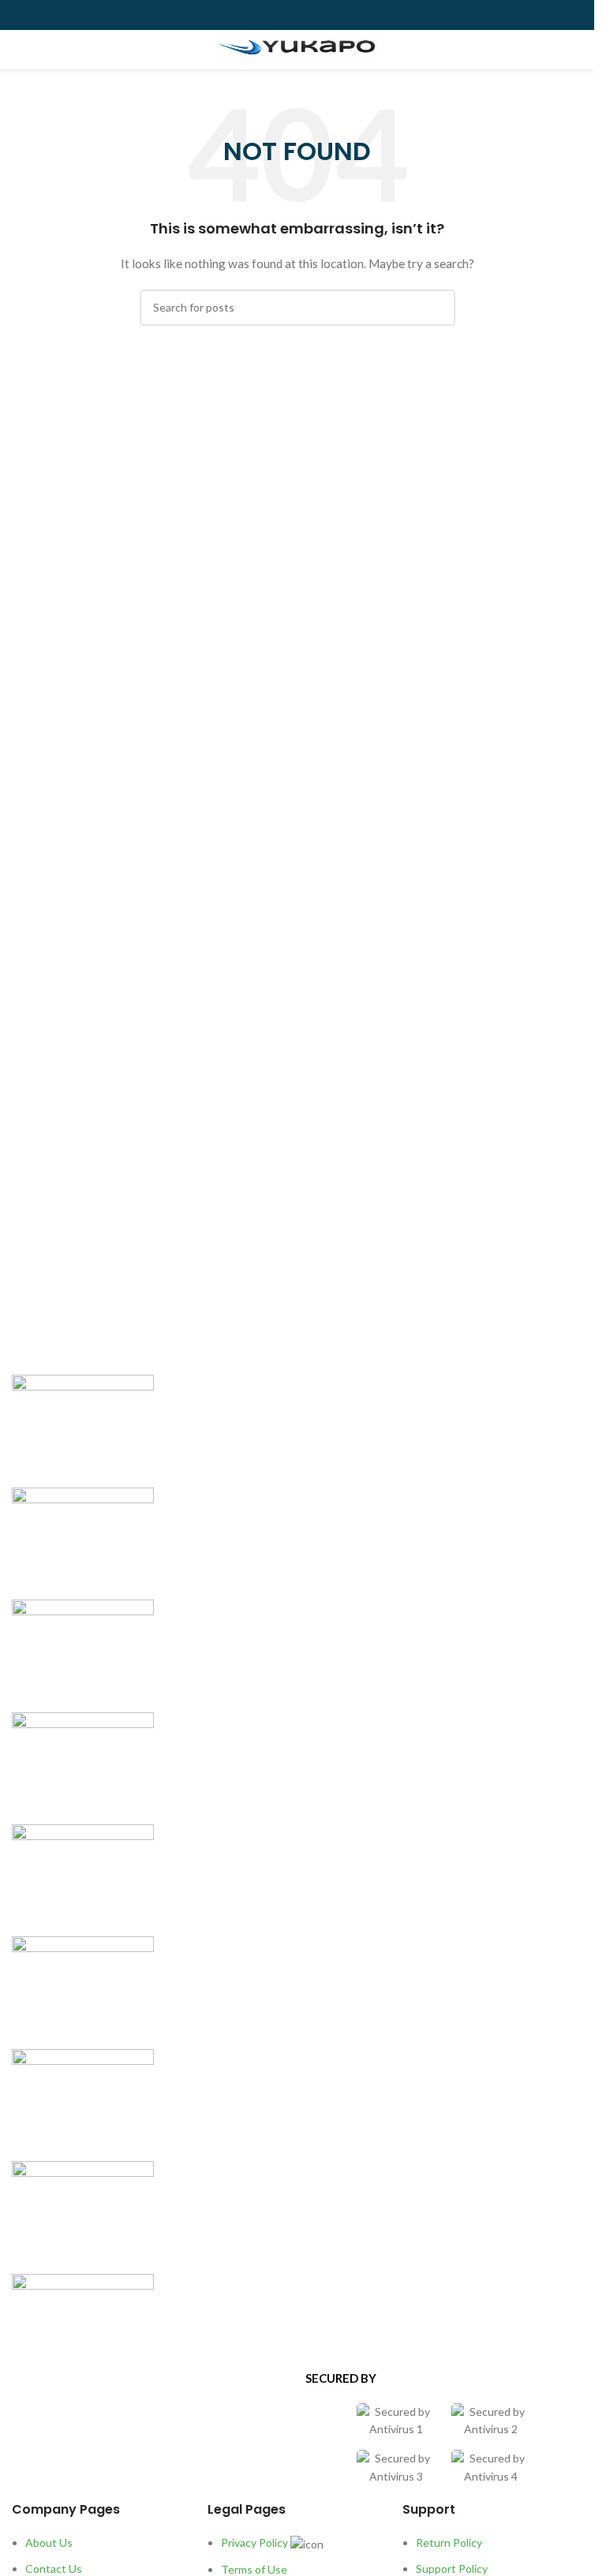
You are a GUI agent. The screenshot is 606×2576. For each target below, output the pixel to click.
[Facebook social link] (260, 15)
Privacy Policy (254, 2542)
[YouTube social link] (316, 15)
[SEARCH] (437, 308)
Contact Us (54, 2569)
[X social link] (279, 15)
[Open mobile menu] (18, 50)
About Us (49, 2542)
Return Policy (449, 2542)
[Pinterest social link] (335, 15)
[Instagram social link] (297, 15)
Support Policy (452, 2569)
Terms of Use (254, 2569)
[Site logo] (297, 47)
